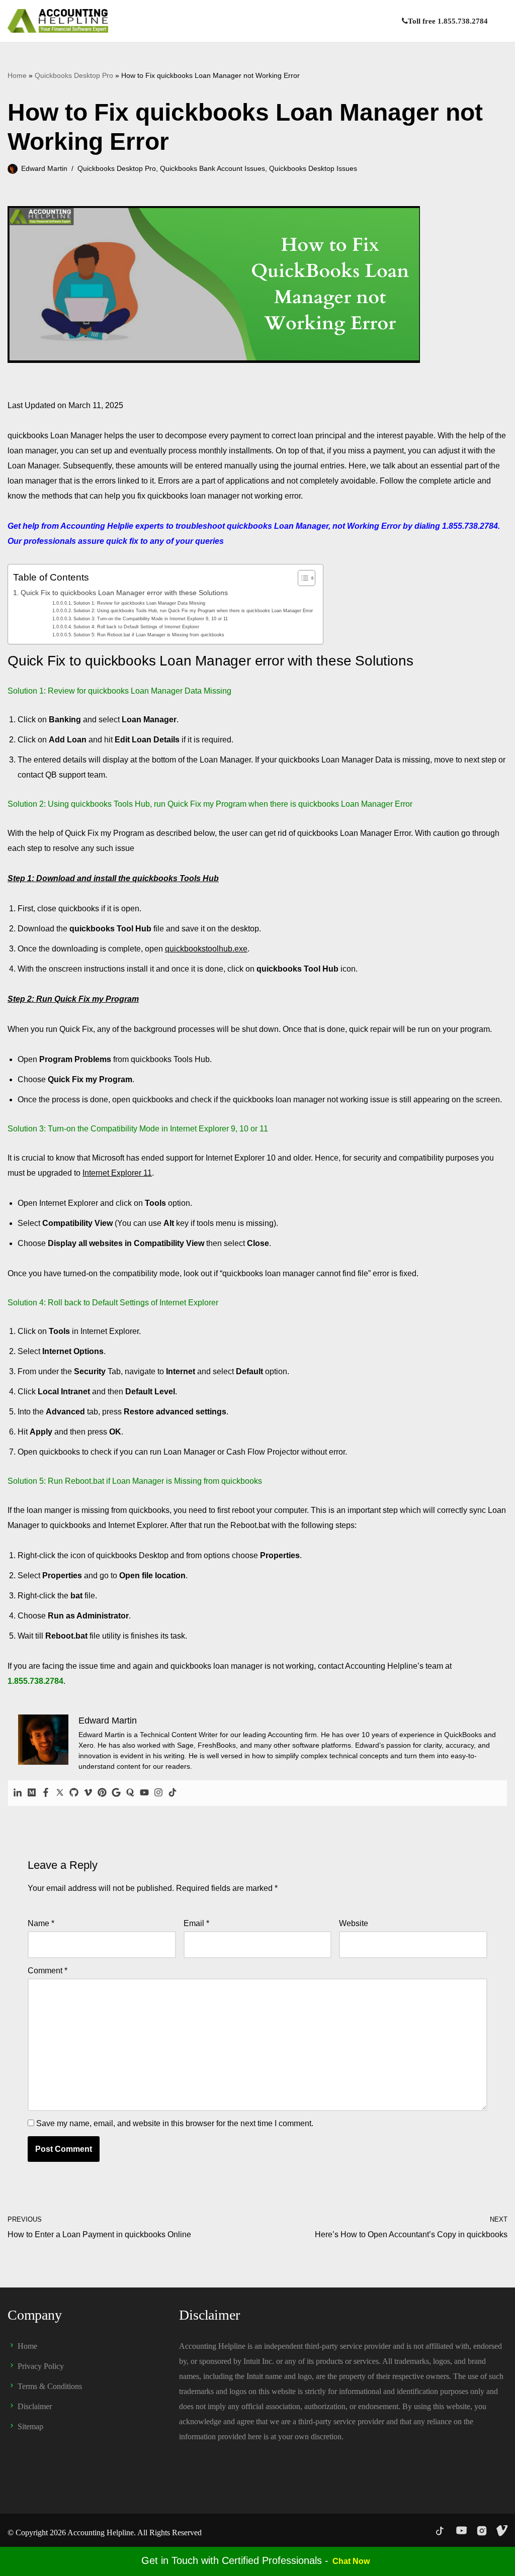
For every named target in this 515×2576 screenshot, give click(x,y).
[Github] (74, 1793)
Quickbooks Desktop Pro (74, 75)
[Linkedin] (18, 1793)
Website (354, 1923)
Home (17, 75)
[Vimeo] (88, 1793)
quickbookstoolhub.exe (206, 949)
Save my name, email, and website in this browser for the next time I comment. (175, 2123)
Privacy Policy (41, 2366)
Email (196, 1923)
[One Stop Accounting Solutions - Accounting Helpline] (58, 21)
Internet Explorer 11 (117, 1173)
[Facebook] (46, 1793)
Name (41, 1923)
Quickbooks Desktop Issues (313, 168)
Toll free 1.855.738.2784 (448, 21)
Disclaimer (35, 2406)
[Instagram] (158, 1793)
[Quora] (130, 1793)
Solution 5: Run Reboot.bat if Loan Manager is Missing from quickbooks (149, 635)
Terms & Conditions (50, 2386)
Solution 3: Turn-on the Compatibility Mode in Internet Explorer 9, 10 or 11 (151, 618)
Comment (48, 1971)
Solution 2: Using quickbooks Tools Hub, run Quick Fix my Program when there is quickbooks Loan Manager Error (193, 610)
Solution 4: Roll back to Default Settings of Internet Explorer (136, 627)
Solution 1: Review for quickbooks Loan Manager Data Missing (139, 603)
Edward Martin (44, 168)
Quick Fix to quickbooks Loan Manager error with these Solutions (124, 593)
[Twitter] (60, 1793)
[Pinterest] (102, 1793)
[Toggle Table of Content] (302, 578)
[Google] (116, 1793)
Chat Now (351, 2561)
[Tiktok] (173, 1793)
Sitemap (30, 2426)
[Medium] (32, 1793)
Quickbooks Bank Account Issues (212, 168)
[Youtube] (144, 1793)
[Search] (499, 21)
